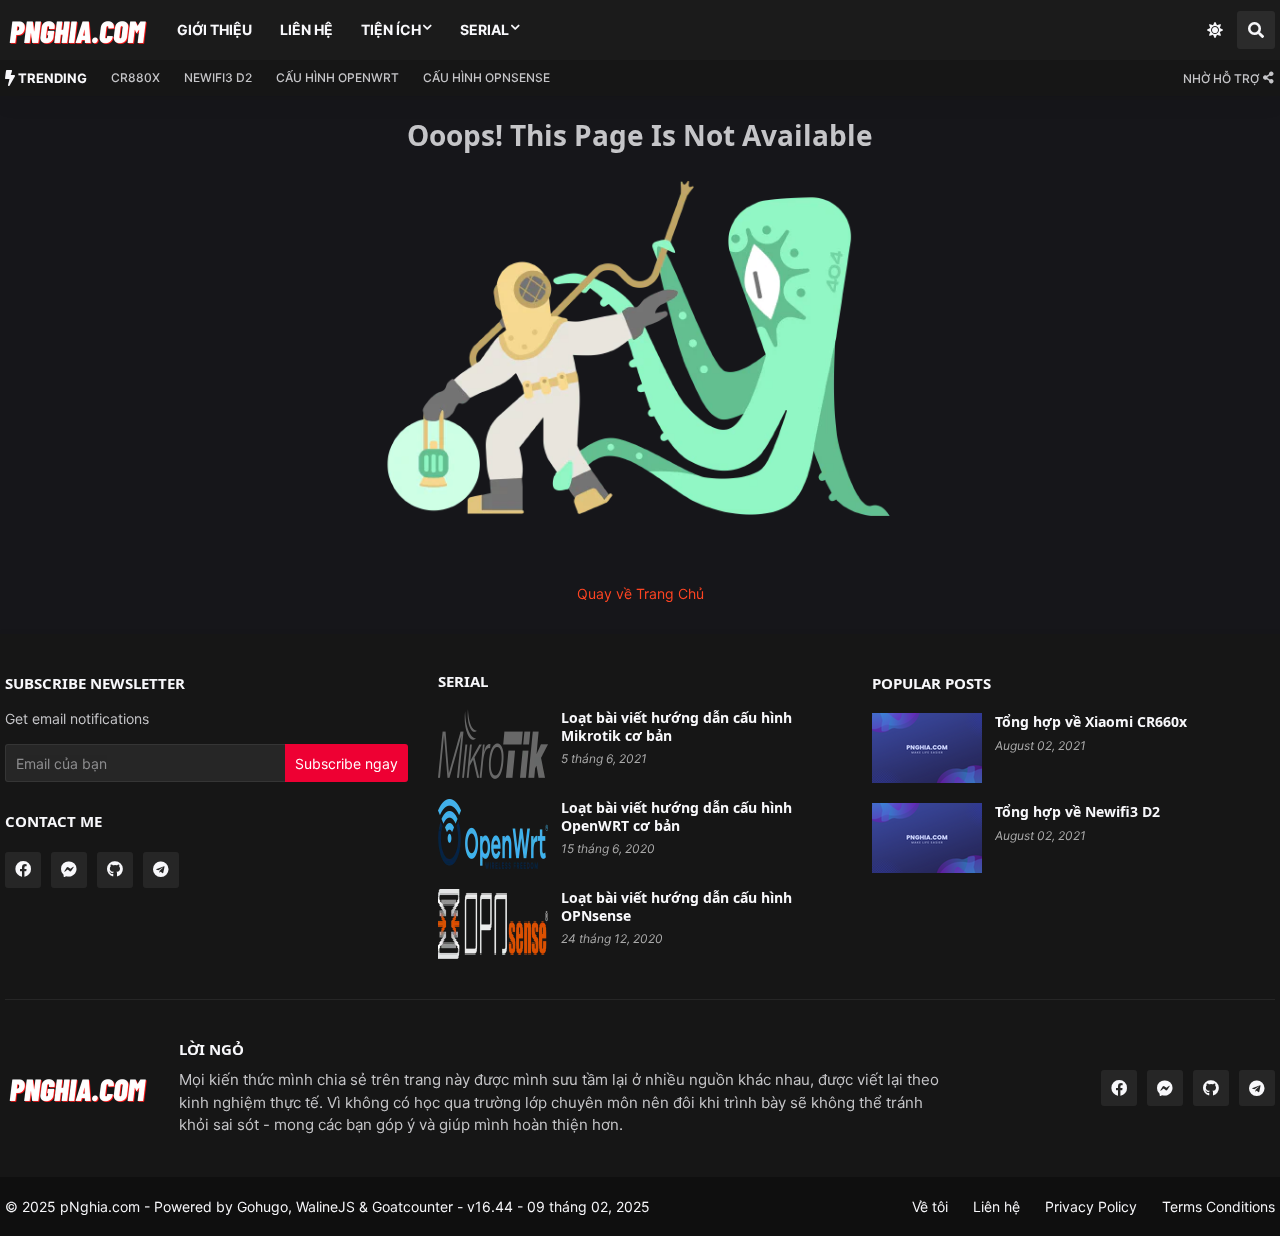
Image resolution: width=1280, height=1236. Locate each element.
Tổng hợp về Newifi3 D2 (1077, 812)
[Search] (1256, 30)
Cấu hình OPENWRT (337, 77)
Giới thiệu (214, 29)
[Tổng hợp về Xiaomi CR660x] (927, 748)
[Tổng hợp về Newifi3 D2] (927, 838)
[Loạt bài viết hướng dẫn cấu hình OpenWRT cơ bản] (493, 834)
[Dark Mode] (1215, 30)
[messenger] (69, 870)
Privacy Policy (1091, 1206)
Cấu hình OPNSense (486, 77)
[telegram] (161, 870)
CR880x (135, 77)
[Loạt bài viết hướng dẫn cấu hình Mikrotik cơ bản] (493, 744)
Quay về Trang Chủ (640, 593)
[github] (115, 870)
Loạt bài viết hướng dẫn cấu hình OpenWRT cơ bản (676, 817)
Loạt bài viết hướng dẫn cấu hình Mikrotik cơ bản (676, 727)
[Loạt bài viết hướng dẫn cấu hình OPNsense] (493, 924)
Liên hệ (306, 29)
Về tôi (930, 1206)
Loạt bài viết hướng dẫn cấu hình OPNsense (676, 907)
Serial (484, 29)
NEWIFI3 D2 (218, 77)
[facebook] (23, 870)
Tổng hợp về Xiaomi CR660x (1091, 722)
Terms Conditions (1218, 1206)
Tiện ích (391, 29)
